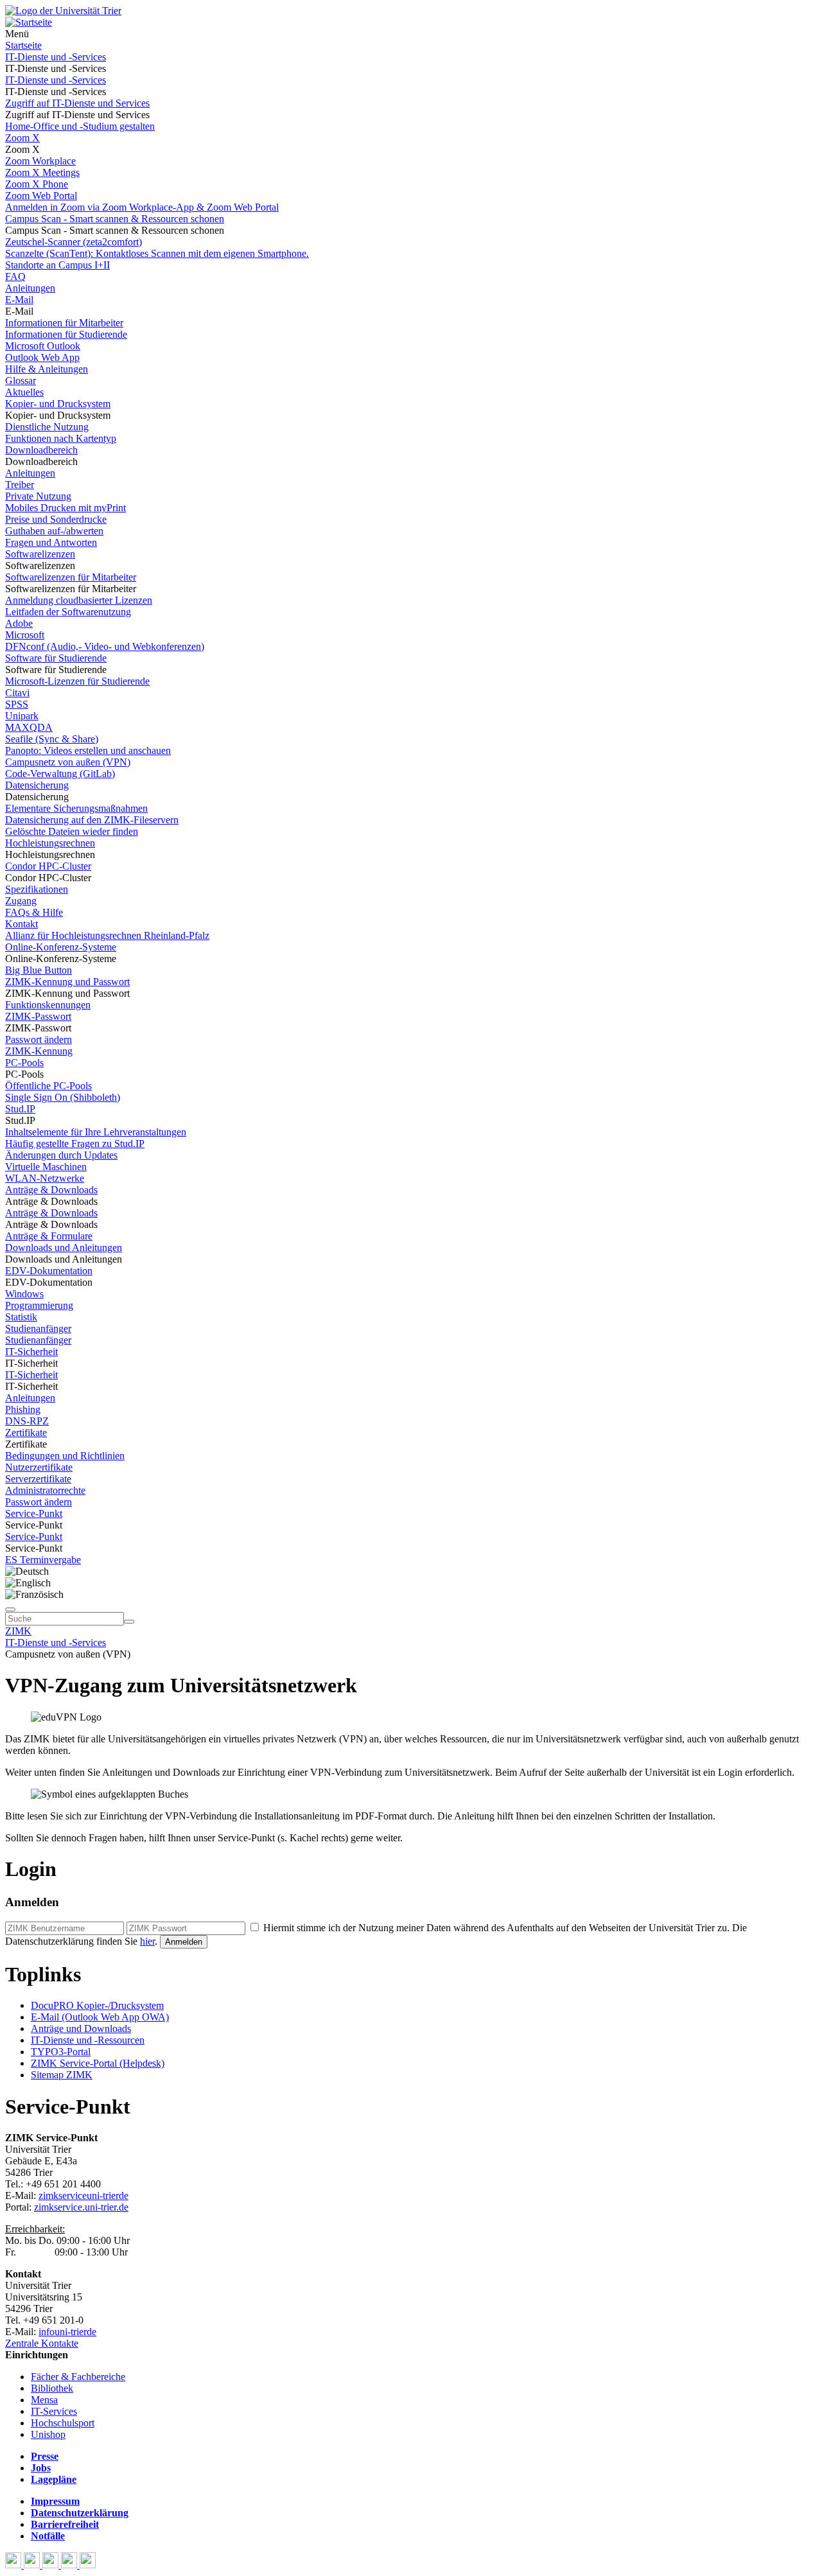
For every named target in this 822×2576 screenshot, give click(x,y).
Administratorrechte (45, 1490)
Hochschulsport (63, 2423)
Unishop (48, 2434)
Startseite (23, 45)
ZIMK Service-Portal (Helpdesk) (98, 2063)
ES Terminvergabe (43, 1560)
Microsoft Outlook (43, 346)
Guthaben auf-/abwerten (54, 531)
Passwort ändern (39, 1039)
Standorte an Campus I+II (57, 265)
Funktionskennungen (48, 1005)
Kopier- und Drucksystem (58, 404)
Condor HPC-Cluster (48, 866)
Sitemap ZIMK (62, 2075)
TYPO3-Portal (61, 2052)
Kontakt (22, 924)
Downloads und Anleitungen (64, 1248)
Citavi (17, 693)
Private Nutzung (38, 496)
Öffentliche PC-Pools (48, 1086)
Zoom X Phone (37, 184)
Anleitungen (30, 288)
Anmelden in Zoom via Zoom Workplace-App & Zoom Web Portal (142, 207)
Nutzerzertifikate (39, 1467)
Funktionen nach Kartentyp (61, 438)
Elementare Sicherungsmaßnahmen (76, 808)
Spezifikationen (37, 889)
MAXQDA (29, 727)
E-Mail (19, 300)
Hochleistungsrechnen (50, 843)
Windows (24, 1294)
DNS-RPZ (27, 1421)
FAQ (15, 276)
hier (147, 1941)
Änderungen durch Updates (61, 1155)
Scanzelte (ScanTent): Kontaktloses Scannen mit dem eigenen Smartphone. (157, 253)
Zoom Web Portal (41, 196)
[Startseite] (63, 11)
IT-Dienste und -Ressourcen (88, 2040)
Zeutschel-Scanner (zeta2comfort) (74, 242)
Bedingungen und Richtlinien (65, 1456)
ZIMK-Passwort (38, 1016)
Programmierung (39, 1305)
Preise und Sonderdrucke (56, 519)
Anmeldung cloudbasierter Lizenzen (79, 600)
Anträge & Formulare (49, 1236)
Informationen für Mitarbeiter (64, 323)
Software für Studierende (56, 658)
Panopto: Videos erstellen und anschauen (88, 750)
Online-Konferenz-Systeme (61, 947)
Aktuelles (24, 392)
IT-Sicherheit (31, 1352)
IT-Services (54, 2411)
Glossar (21, 381)
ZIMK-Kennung (39, 1051)
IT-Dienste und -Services (56, 57)
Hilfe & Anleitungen (47, 369)
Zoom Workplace (40, 161)
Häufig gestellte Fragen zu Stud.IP (75, 1143)
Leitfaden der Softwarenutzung (68, 612)
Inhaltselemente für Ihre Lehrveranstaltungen (96, 1132)
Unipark (22, 716)
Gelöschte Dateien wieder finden (72, 831)
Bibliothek (52, 2388)
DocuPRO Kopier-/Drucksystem (97, 2005)
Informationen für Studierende (66, 334)
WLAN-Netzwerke (45, 1178)
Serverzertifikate (38, 1479)
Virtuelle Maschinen (46, 1167)
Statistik (21, 1317)
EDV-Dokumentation (49, 1271)
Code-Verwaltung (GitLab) (60, 774)
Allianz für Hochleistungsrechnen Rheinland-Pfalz (107, 935)
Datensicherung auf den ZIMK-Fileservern (92, 820)
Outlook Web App (42, 357)
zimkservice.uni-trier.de (81, 2207)
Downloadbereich (41, 450)
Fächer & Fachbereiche (78, 2377)
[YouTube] (52, 2565)
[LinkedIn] (88, 2565)
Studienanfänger (38, 1328)
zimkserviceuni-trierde (83, 2195)
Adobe (19, 623)
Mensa (44, 2400)
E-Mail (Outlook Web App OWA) (100, 2017)
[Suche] (10, 1609)
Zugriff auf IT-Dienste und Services (77, 103)
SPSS (17, 704)
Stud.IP (20, 1109)
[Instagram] (70, 2565)
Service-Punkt (34, 1513)
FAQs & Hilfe (34, 912)
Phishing (23, 1409)
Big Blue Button (39, 970)
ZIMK (18, 1631)
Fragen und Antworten (51, 542)
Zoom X (22, 138)
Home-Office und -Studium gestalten (80, 126)
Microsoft (25, 635)
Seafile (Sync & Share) (52, 739)
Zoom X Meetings (42, 172)
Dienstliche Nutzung (47, 427)
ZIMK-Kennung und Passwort (67, 982)
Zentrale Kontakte (42, 2343)
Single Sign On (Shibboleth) (63, 1097)
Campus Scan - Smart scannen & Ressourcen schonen (115, 219)
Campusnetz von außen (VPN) (68, 762)
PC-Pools (24, 1063)
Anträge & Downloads (51, 1190)
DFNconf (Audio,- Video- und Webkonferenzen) (105, 646)
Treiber (20, 485)
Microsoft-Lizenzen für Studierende (77, 681)
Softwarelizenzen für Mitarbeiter (71, 577)
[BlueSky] (33, 2565)
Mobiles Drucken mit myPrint (66, 508)
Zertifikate (26, 1433)
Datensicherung (37, 785)
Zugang (21, 901)
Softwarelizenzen (40, 554)
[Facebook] (14, 2565)
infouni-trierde (67, 2332)
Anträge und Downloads (81, 2028)
